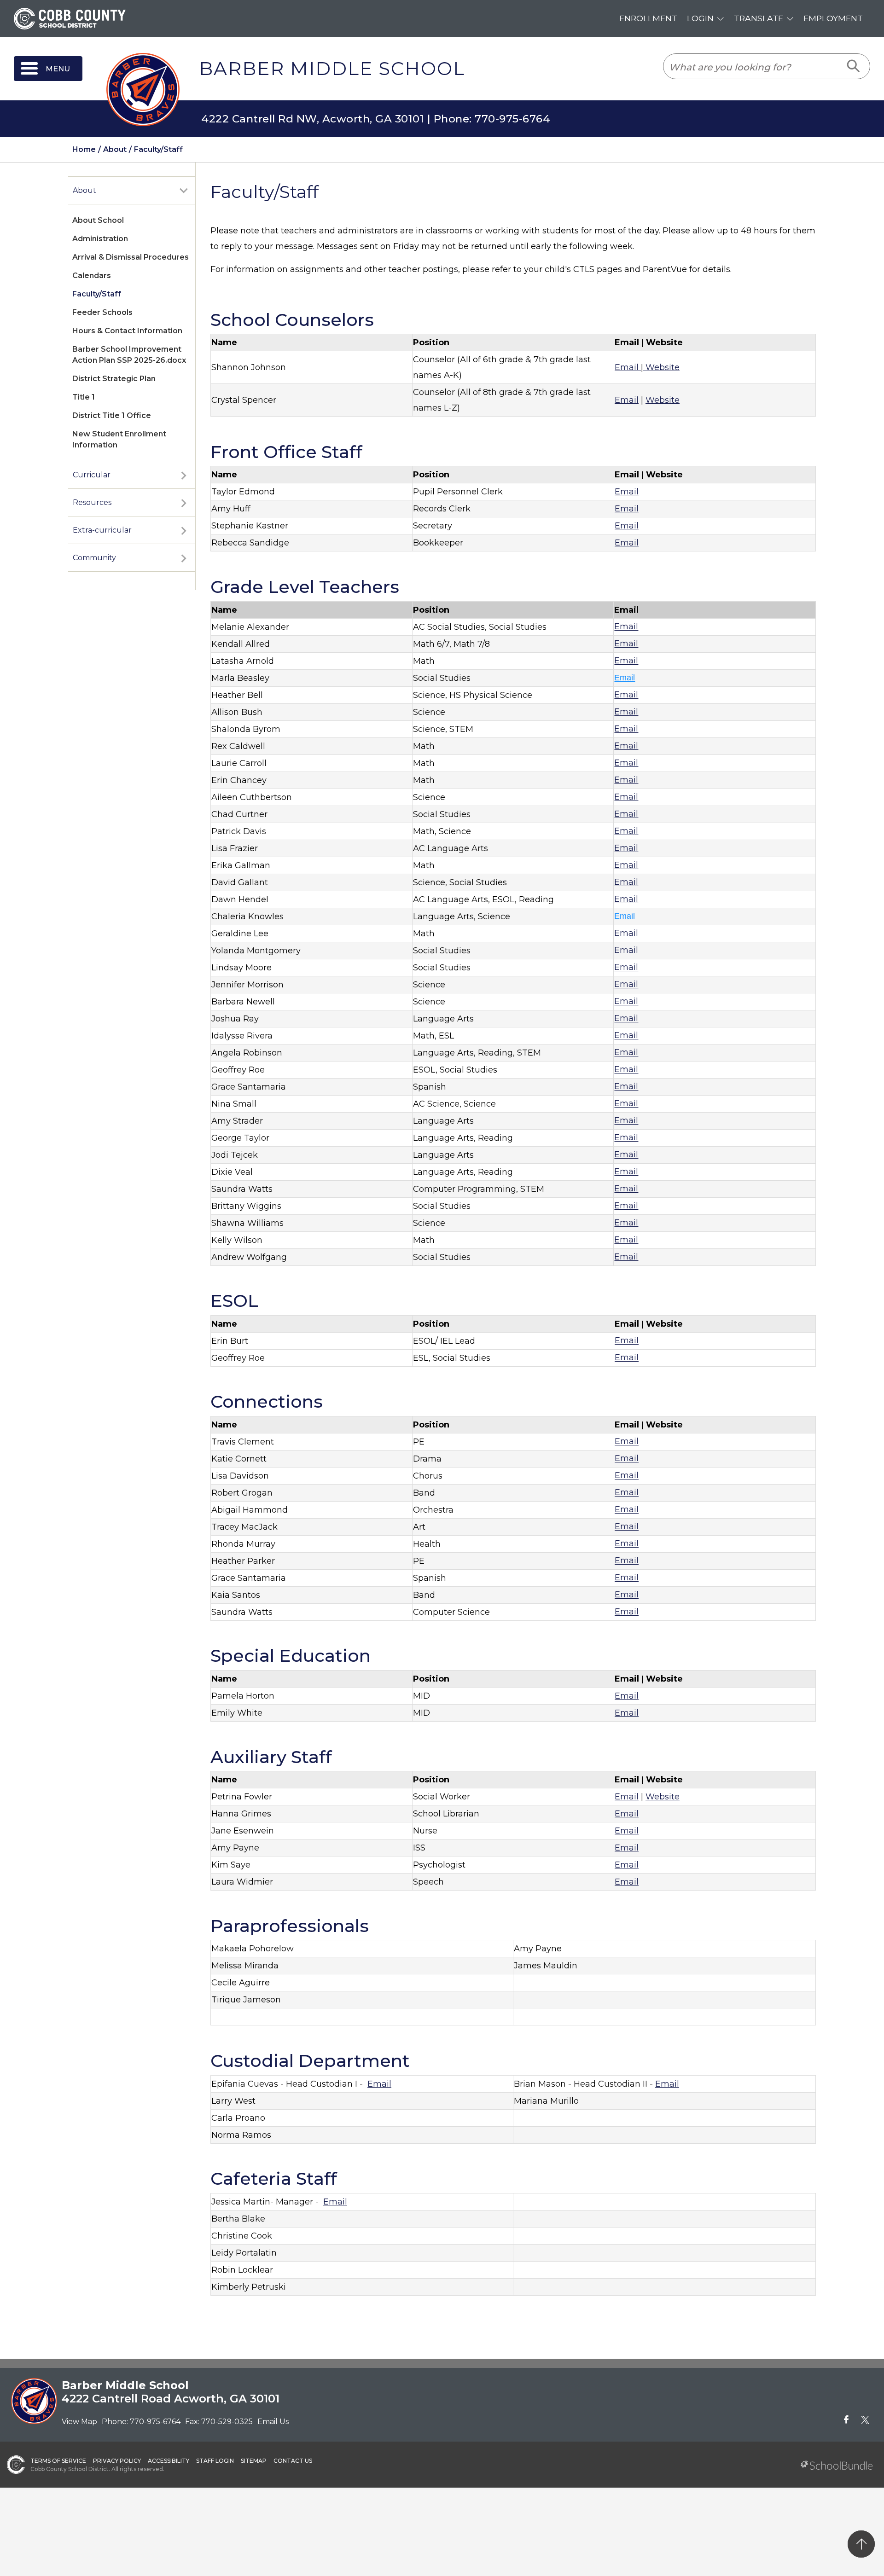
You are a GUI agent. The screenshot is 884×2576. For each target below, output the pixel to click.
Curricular (92, 475)
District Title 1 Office (112, 415)
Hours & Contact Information (127, 331)
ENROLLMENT (648, 18)
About (84, 190)
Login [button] (700, 18)
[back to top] (861, 2544)
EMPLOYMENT (833, 18)
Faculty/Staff (97, 294)
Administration (100, 239)
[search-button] (854, 66)
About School (98, 220)
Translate (759, 18)
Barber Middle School (332, 69)
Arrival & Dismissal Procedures (131, 257)
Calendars (92, 276)
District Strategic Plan (114, 379)
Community (94, 558)
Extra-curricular (102, 530)
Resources (92, 502)
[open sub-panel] (184, 191)
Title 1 (84, 397)
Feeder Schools (102, 312)
